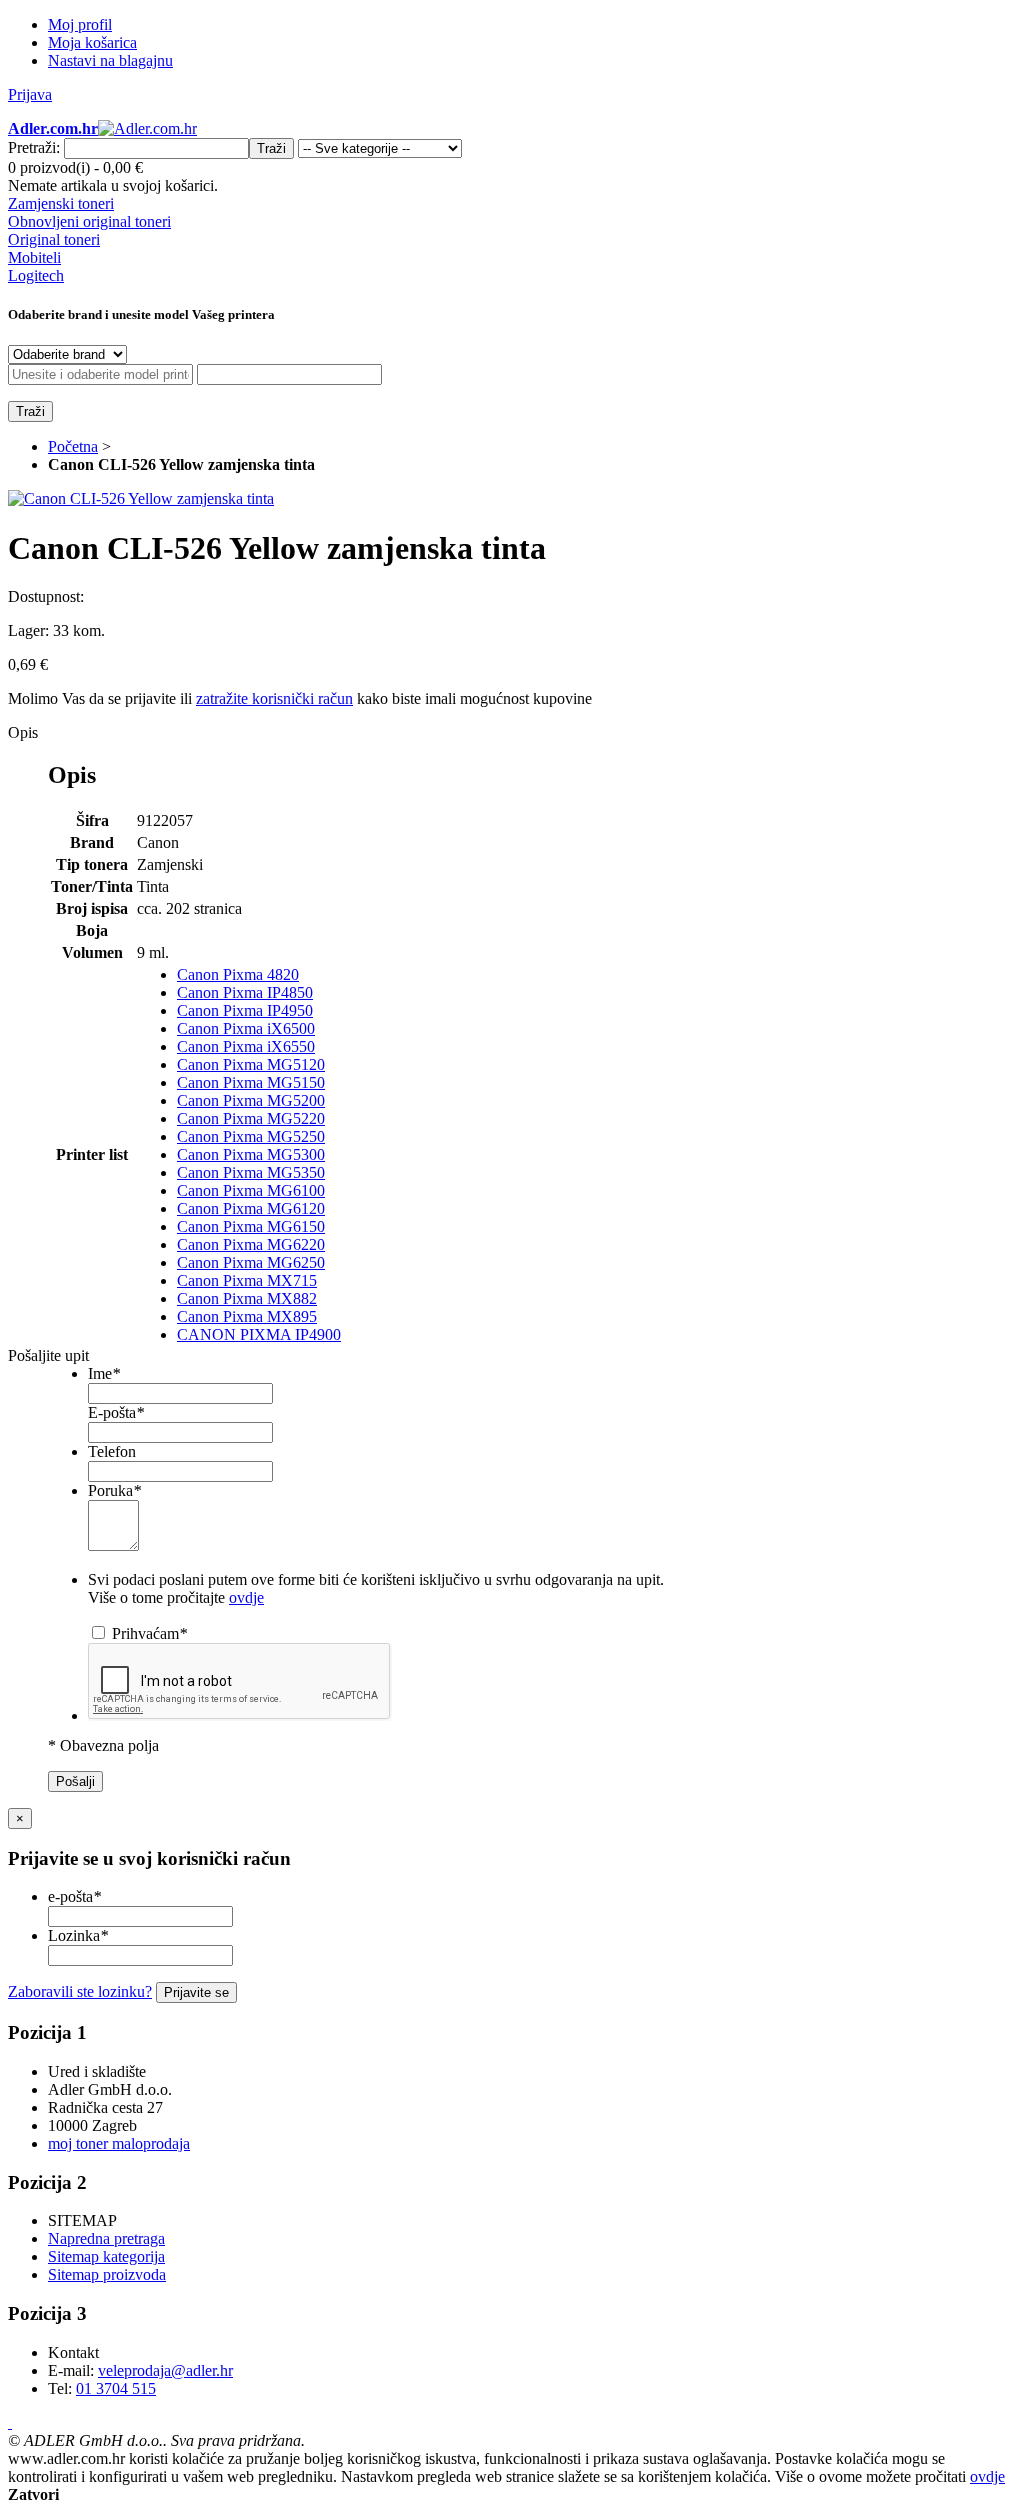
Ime (104, 1373)
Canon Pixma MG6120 (251, 1208)
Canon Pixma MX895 (247, 1316)
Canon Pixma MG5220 (251, 1118)
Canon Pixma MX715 (247, 1280)
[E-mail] (10, 2422)
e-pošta (74, 1896)
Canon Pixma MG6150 (251, 1226)
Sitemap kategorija (106, 2256)
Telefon (112, 1451)
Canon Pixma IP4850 (245, 992)
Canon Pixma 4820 (238, 974)
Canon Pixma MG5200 (251, 1100)
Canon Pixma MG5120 (251, 1064)
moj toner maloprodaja (119, 2143)
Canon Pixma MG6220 (251, 1244)
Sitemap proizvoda (107, 2274)
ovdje (246, 1597)
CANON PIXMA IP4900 (259, 1334)
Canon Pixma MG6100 (251, 1190)
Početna (73, 446)
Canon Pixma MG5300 (251, 1154)
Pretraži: (34, 147)
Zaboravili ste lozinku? (80, 1991)
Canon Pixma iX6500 (246, 1028)
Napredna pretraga (106, 2238)
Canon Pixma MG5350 (251, 1172)
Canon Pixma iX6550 (246, 1046)
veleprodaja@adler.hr (165, 2370)
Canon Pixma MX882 (247, 1298)
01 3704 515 (116, 2388)
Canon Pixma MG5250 (251, 1136)
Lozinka (78, 1935)
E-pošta (116, 1412)
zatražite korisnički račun (274, 698)
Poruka (114, 1490)
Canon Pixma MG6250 (251, 1262)
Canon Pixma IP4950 (245, 1010)
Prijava (30, 94)
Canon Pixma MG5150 (251, 1082)
